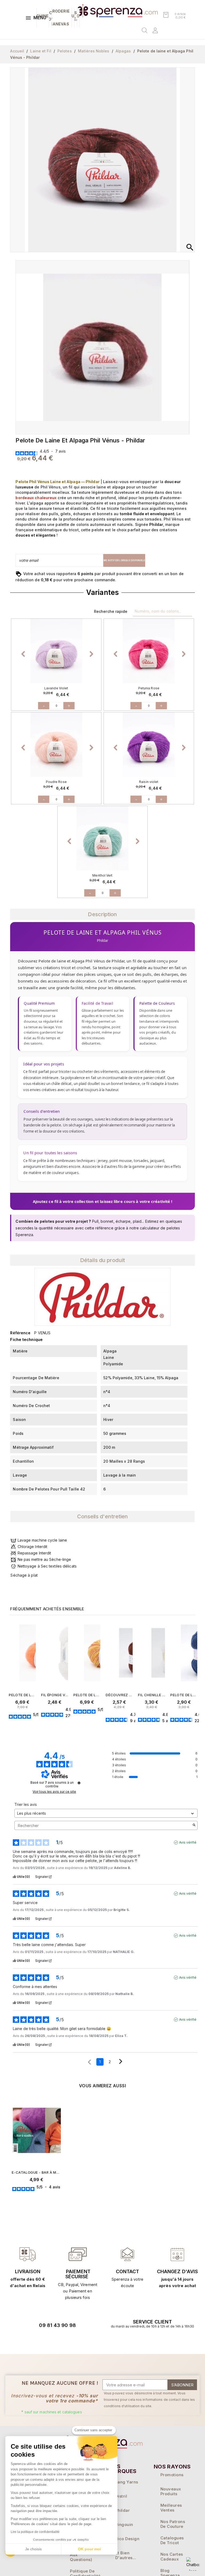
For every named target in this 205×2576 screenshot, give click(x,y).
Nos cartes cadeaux (172, 2557)
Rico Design (127, 2539)
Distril (121, 2496)
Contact (128, 2271)
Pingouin (124, 2525)
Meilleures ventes (171, 2508)
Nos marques (123, 2469)
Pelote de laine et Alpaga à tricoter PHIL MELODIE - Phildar (87, 1695)
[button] (24, 651)
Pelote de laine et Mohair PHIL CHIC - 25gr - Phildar (22, 1695)
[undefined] (79, 1783)
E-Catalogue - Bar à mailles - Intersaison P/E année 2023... (36, 2172)
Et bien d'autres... (126, 2555)
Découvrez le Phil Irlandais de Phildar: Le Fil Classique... (119, 1695)
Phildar (123, 2510)
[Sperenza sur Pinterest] (74, 2340)
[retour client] (177, 2254)
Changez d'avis (177, 2271)
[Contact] (28, 2254)
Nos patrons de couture (173, 2524)
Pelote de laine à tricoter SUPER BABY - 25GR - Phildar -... (184, 1695)
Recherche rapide (111, 611)
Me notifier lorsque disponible (124, 560)
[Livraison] (78, 2254)
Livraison (28, 2271)
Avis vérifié (188, 1842)
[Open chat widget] (193, 2564)
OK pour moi (89, 2549)
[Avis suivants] (121, 2062)
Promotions (172, 2475)
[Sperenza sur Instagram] (60, 2340)
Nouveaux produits (171, 2491)
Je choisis (33, 2549)
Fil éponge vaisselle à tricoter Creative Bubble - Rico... (55, 1695)
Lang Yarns (127, 2482)
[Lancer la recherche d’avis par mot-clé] (194, 1825)
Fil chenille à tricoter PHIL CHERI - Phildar (151, 1695)
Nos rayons (172, 2467)
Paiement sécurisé (78, 2274)
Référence (20, 1333)
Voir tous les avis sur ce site (54, 1792)
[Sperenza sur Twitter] (31, 2340)
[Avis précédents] (89, 2061)
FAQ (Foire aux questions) (81, 2555)
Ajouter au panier (34, 1729)
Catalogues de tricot (172, 2540)
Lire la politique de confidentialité (35, 2532)
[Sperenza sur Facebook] (45, 2340)
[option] (56, 651)
